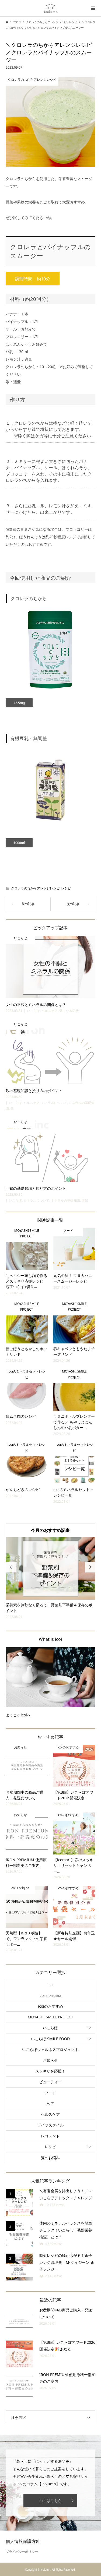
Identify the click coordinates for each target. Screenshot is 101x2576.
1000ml (19, 843)
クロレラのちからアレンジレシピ (35, 888)
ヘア (50, 2098)
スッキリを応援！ (50, 2066)
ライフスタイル (50, 2119)
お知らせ (50, 2055)
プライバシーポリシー (22, 2546)
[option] (51, 1576)
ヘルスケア (50, 2109)
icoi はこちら (50, 2495)
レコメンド (50, 2130)
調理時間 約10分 (33, 279)
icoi (50, 1979)
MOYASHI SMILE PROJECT (50, 2012)
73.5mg (19, 703)
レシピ (66, 888)
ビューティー (50, 2076)
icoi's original (50, 1990)
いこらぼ (50, 2022)
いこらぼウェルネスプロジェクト (50, 2044)
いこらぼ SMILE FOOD (50, 2033)
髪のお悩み (50, 2152)
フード (50, 2087)
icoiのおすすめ (50, 2000)
